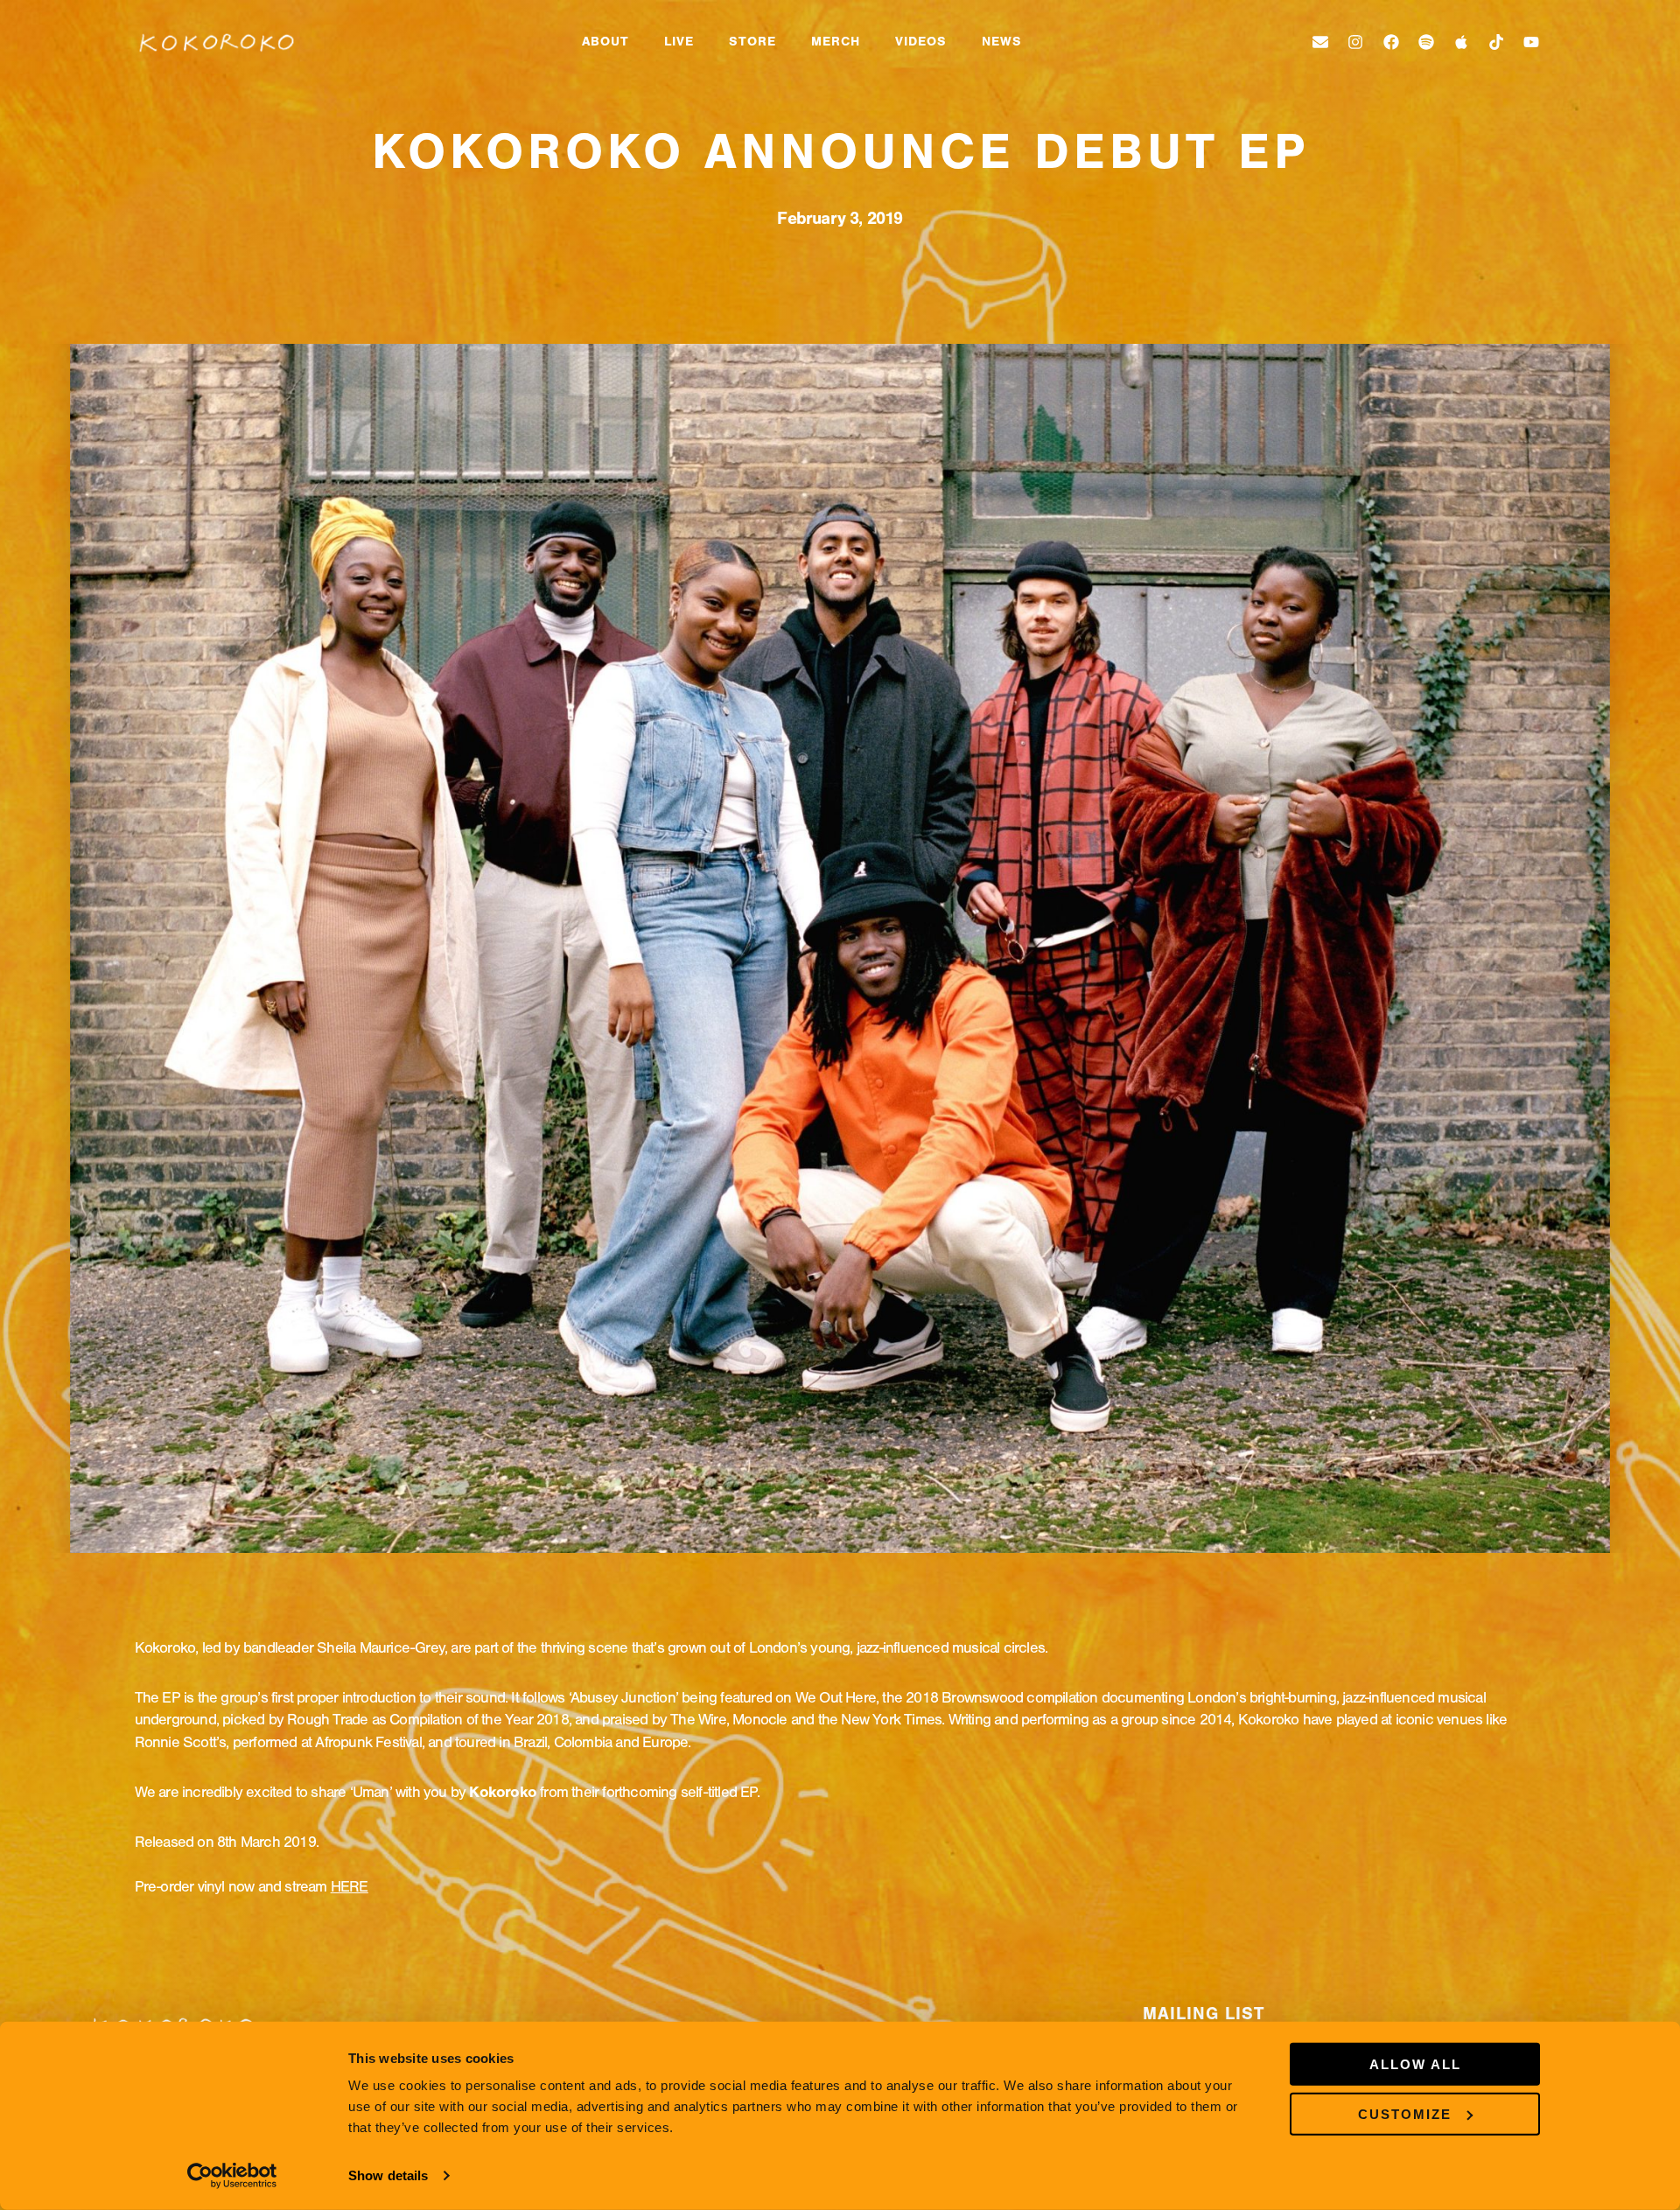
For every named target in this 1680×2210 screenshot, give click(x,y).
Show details (388, 2175)
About (605, 42)
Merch (836, 42)
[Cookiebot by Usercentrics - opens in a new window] (232, 2176)
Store (752, 42)
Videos (921, 42)
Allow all (1415, 2064)
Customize (1405, 2113)
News (1002, 42)
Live (679, 42)
